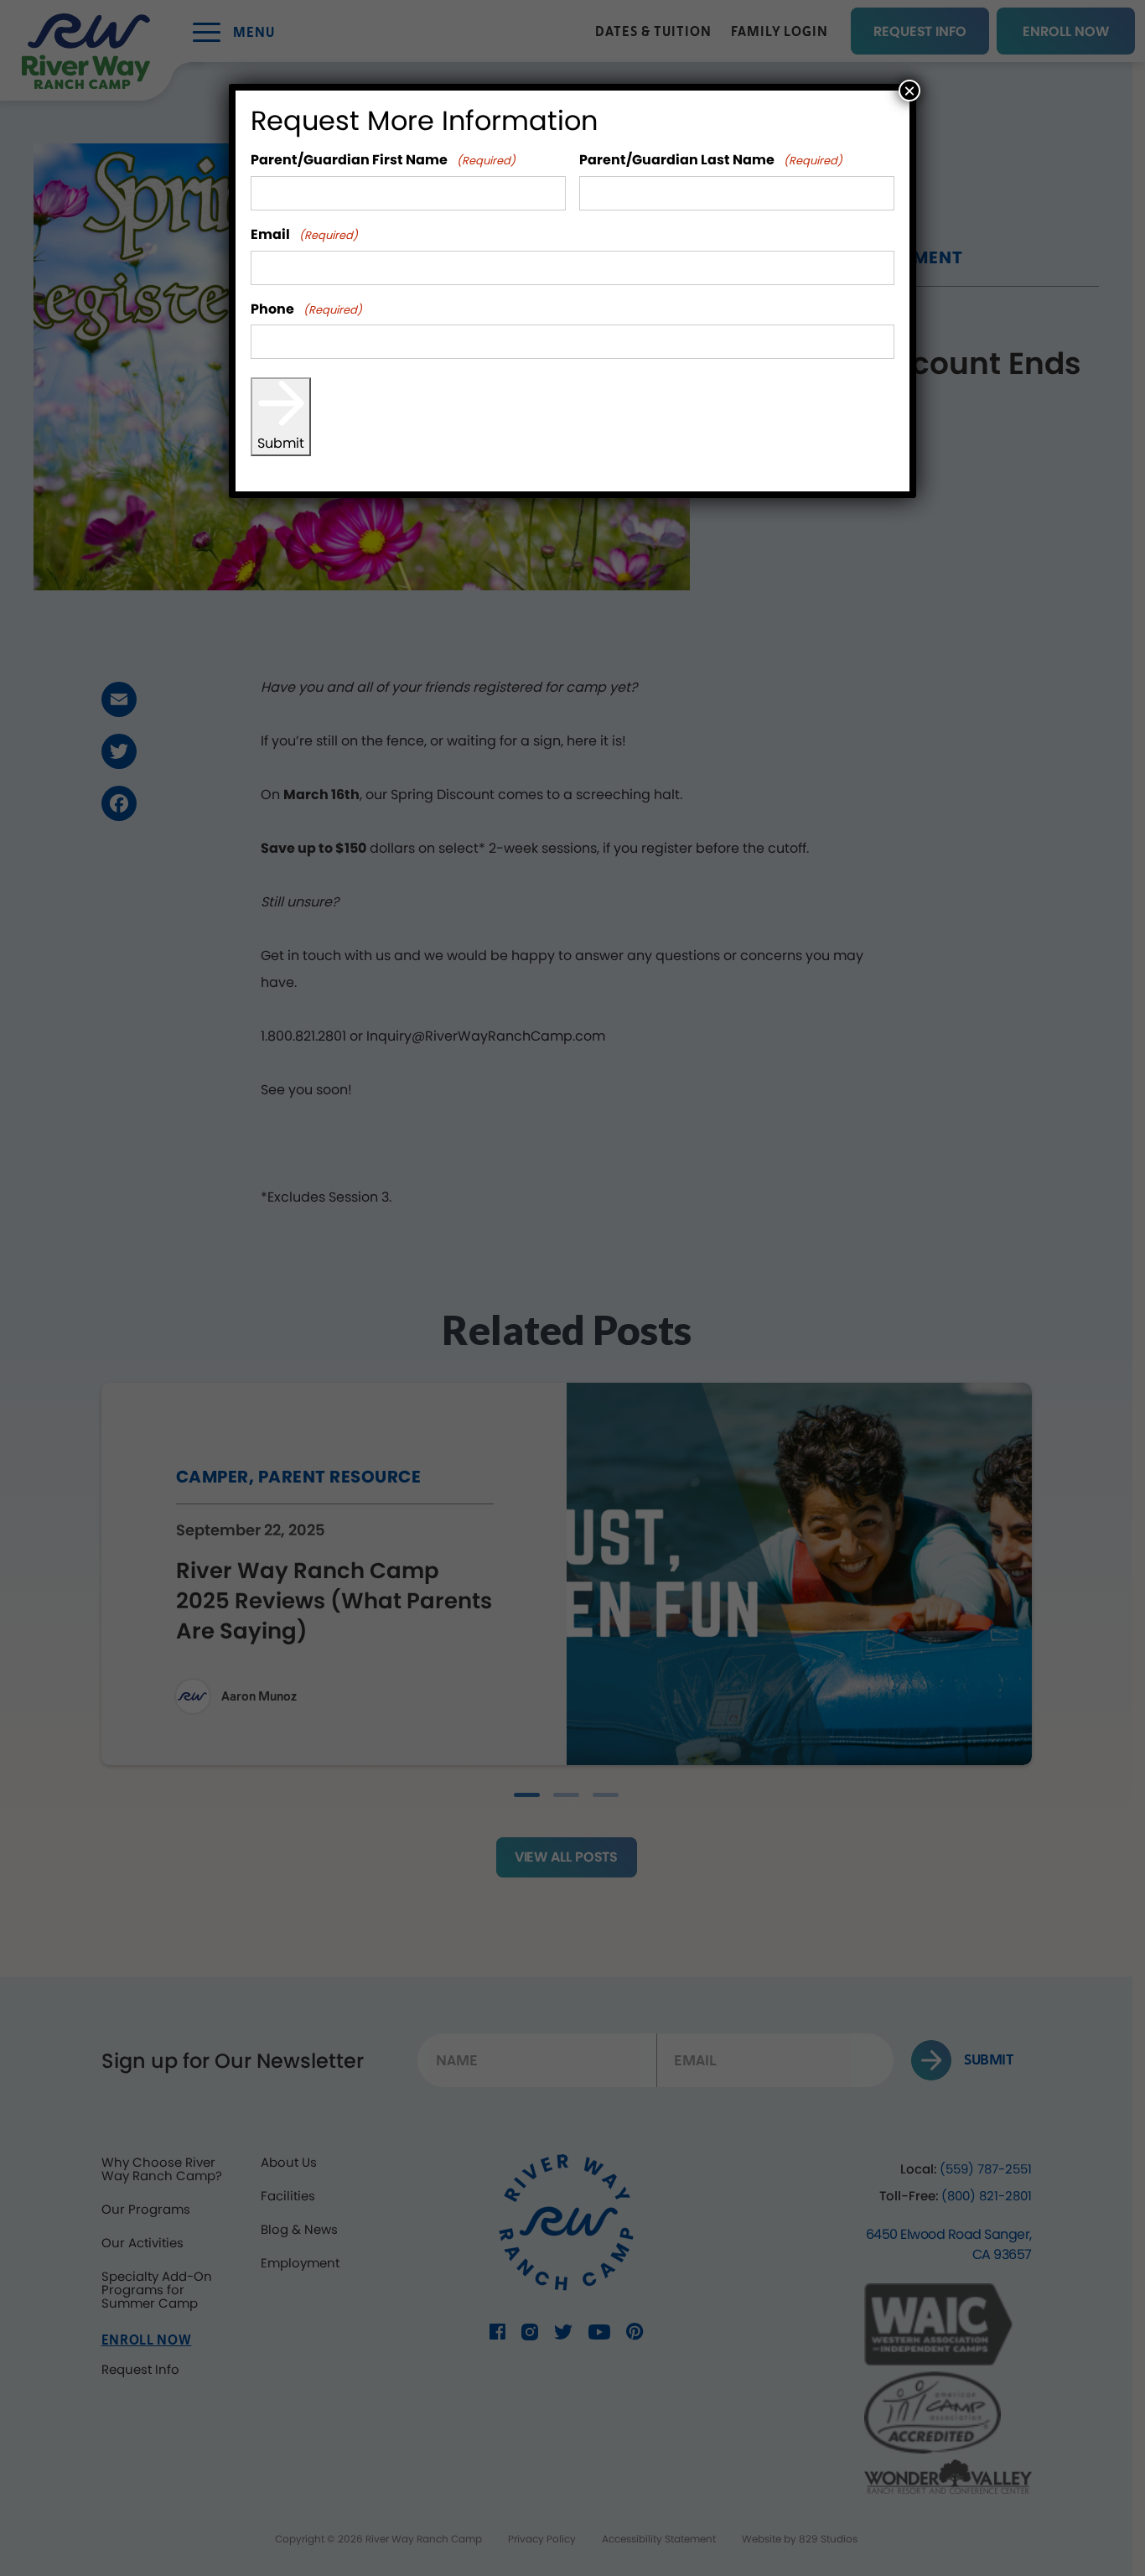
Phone (306, 310)
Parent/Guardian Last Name (711, 161)
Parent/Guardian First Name (383, 161)
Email (304, 235)
